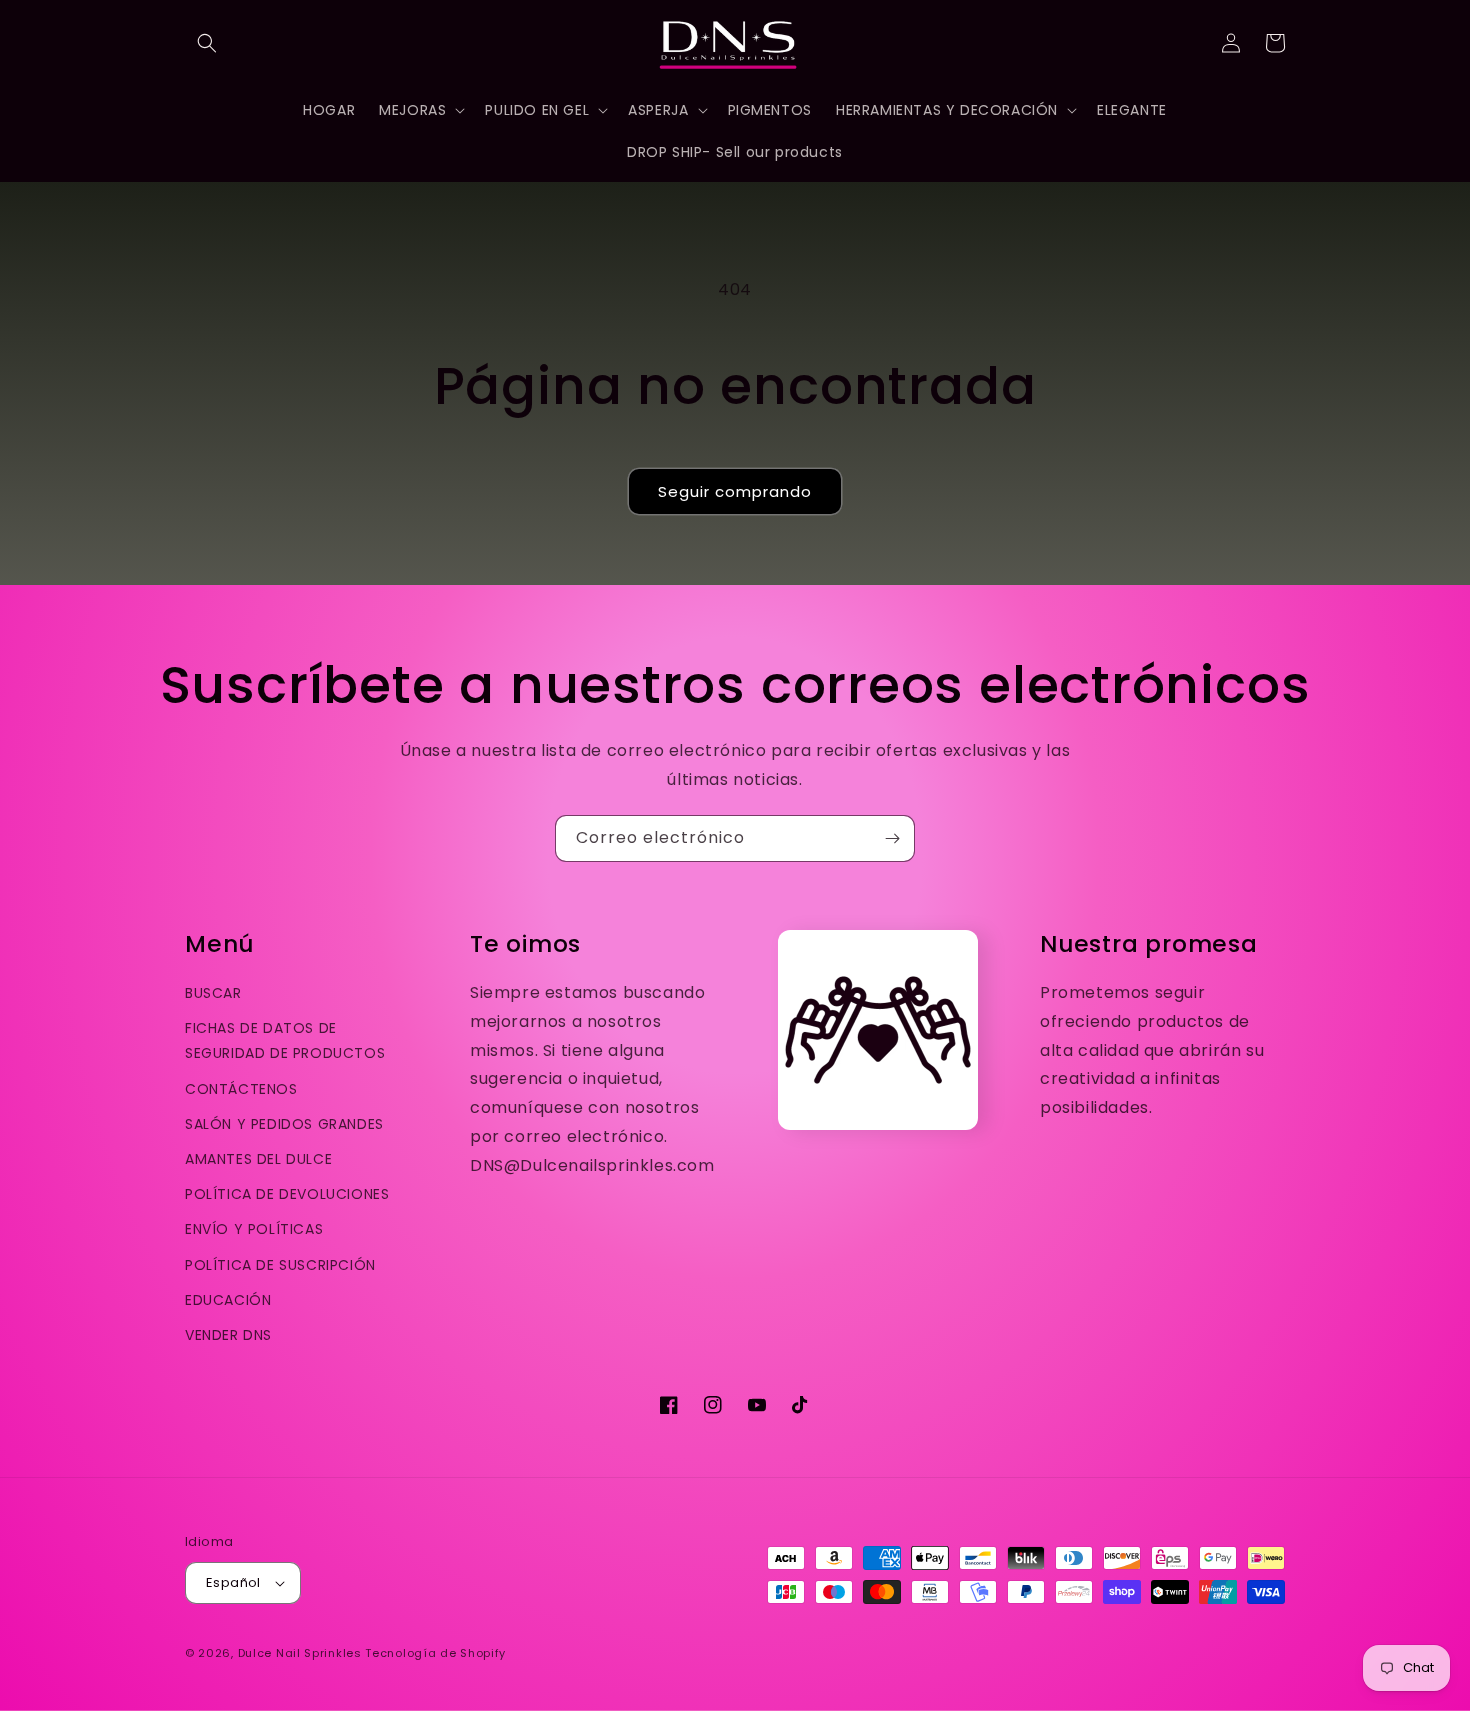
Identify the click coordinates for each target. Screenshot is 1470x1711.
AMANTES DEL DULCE (258, 1159)
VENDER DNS (228, 1335)
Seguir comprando (735, 491)
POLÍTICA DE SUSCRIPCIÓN (280, 1265)
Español (233, 1582)
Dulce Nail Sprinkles (300, 1653)
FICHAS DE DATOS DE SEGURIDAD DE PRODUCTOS (285, 1040)
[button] (207, 43)
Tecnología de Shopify (435, 1653)
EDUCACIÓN (228, 1300)
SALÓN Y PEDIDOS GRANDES (284, 1124)
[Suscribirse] (892, 838)
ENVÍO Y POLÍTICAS (254, 1229)
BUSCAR (213, 993)
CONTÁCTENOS (241, 1089)
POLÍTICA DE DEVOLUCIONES (287, 1194)
